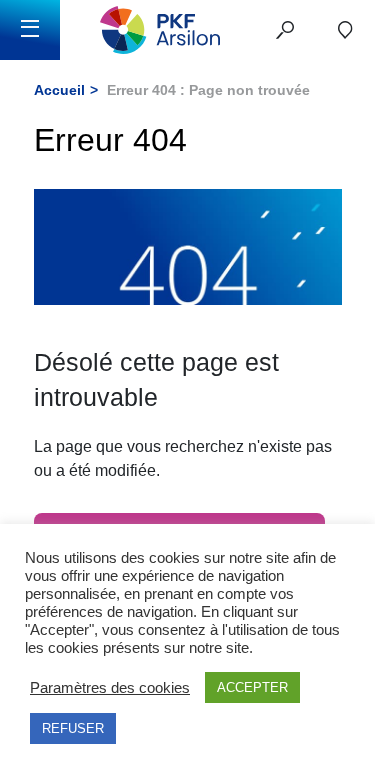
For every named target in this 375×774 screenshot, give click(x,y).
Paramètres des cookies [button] (110, 688)
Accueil (59, 90)
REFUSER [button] (73, 728)
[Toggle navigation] (30, 30)
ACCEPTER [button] (252, 687)
